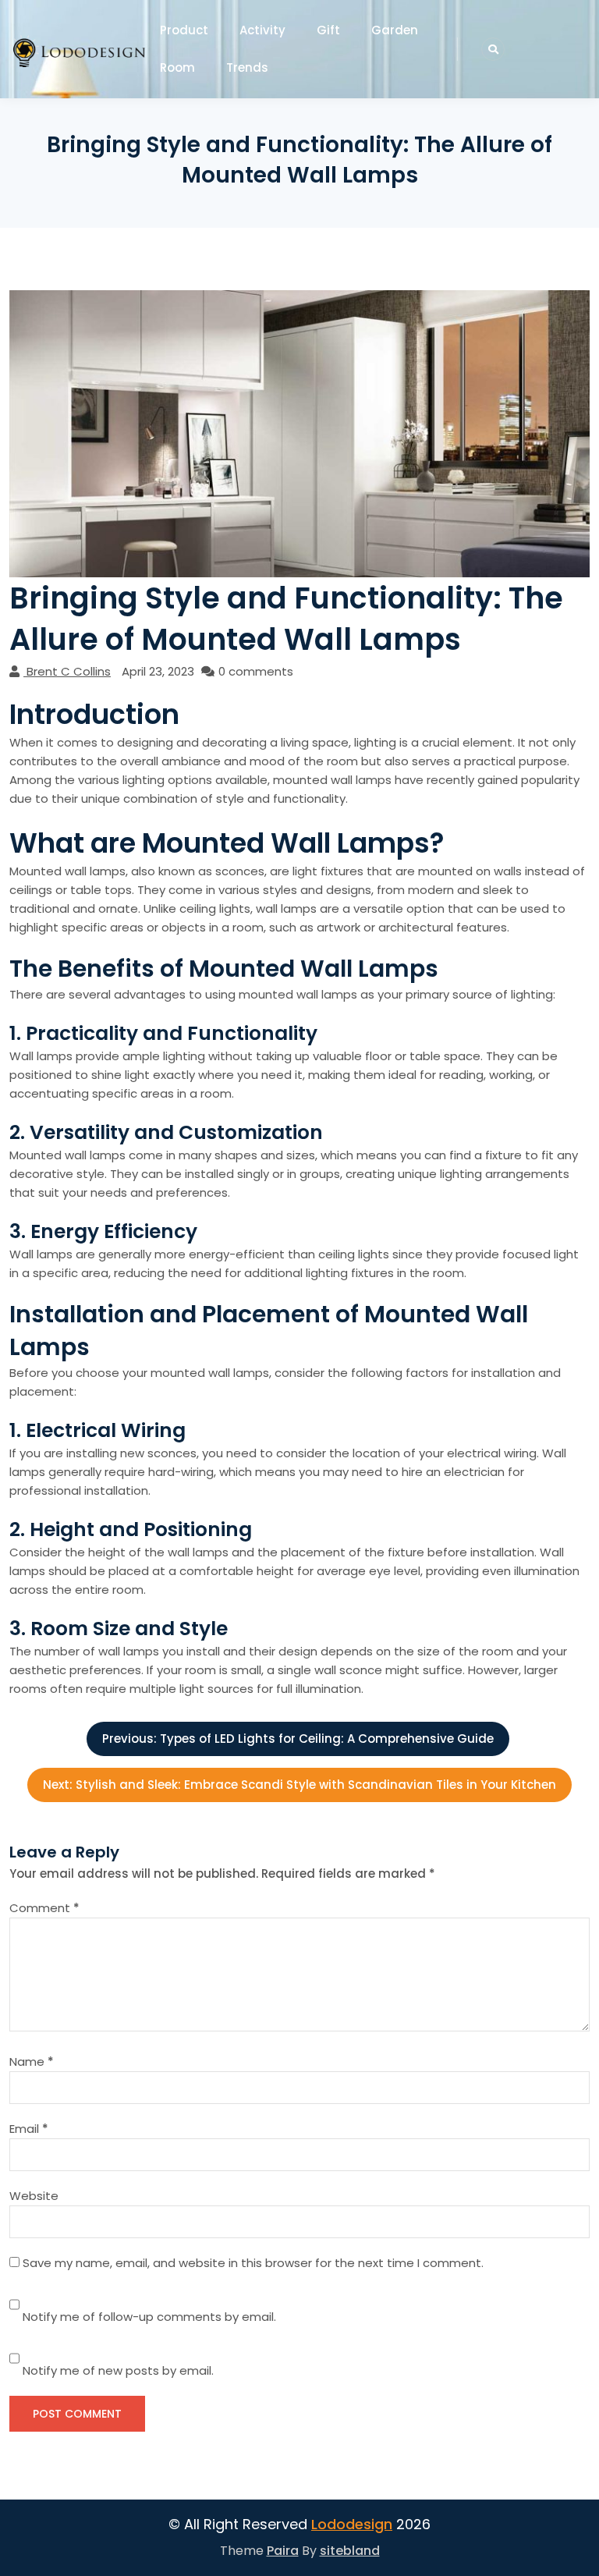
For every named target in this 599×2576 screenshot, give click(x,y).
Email (29, 2129)
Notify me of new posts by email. (118, 2370)
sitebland (350, 2551)
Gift (328, 30)
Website (34, 2196)
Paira (283, 2551)
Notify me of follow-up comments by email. (149, 2317)
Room (177, 67)
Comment (44, 1908)
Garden (395, 30)
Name (32, 2062)
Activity (262, 30)
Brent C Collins (69, 671)
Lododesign (352, 2524)
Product (184, 30)
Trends (247, 67)
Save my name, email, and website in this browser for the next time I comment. (253, 2263)
